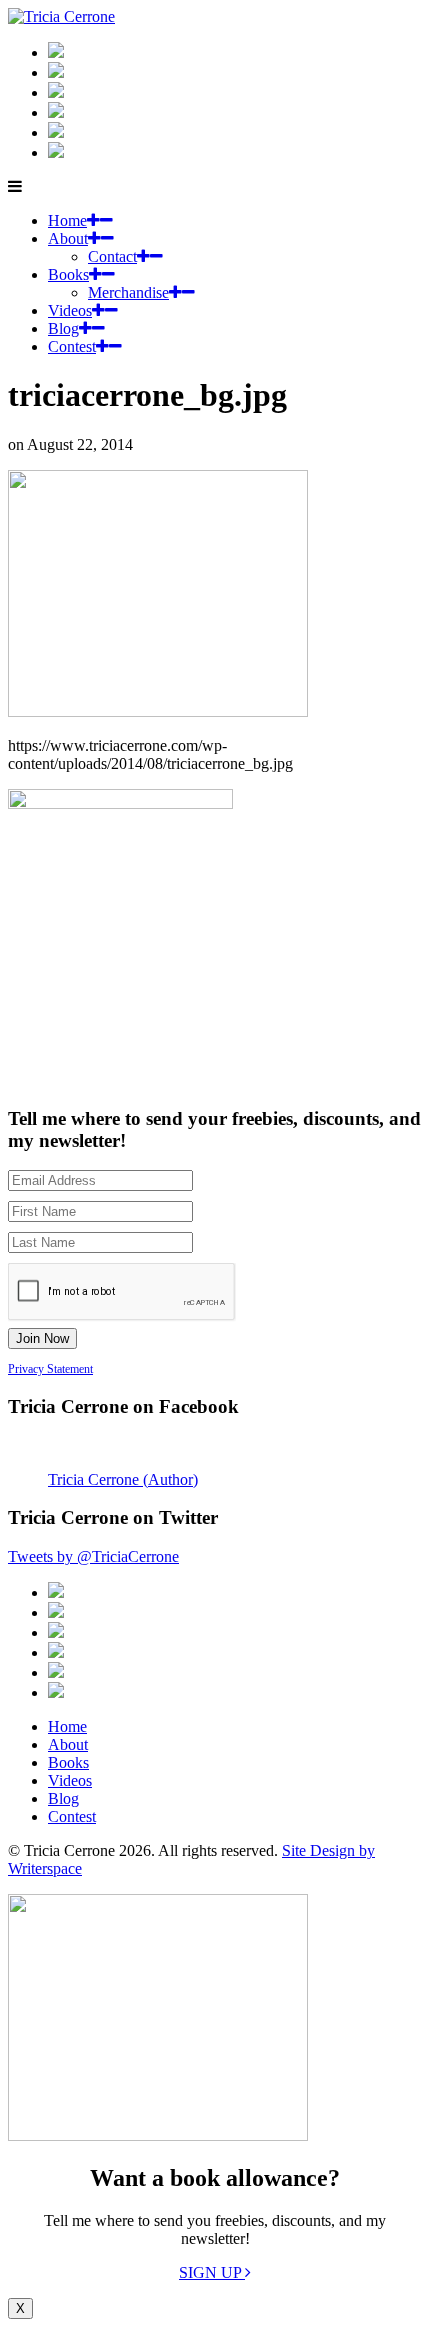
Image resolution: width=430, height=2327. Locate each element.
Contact (112, 256)
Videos (70, 310)
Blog (63, 328)
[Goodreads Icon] (56, 112)
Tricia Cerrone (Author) (123, 1479)
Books (68, 274)
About (68, 238)
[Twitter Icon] (56, 132)
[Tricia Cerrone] (61, 16)
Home (67, 220)
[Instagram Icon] (56, 52)
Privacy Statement (50, 1369)
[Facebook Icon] (56, 92)
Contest (72, 346)
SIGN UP (212, 2272)
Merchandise (128, 292)
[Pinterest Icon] (56, 152)
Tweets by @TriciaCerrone (93, 1556)
